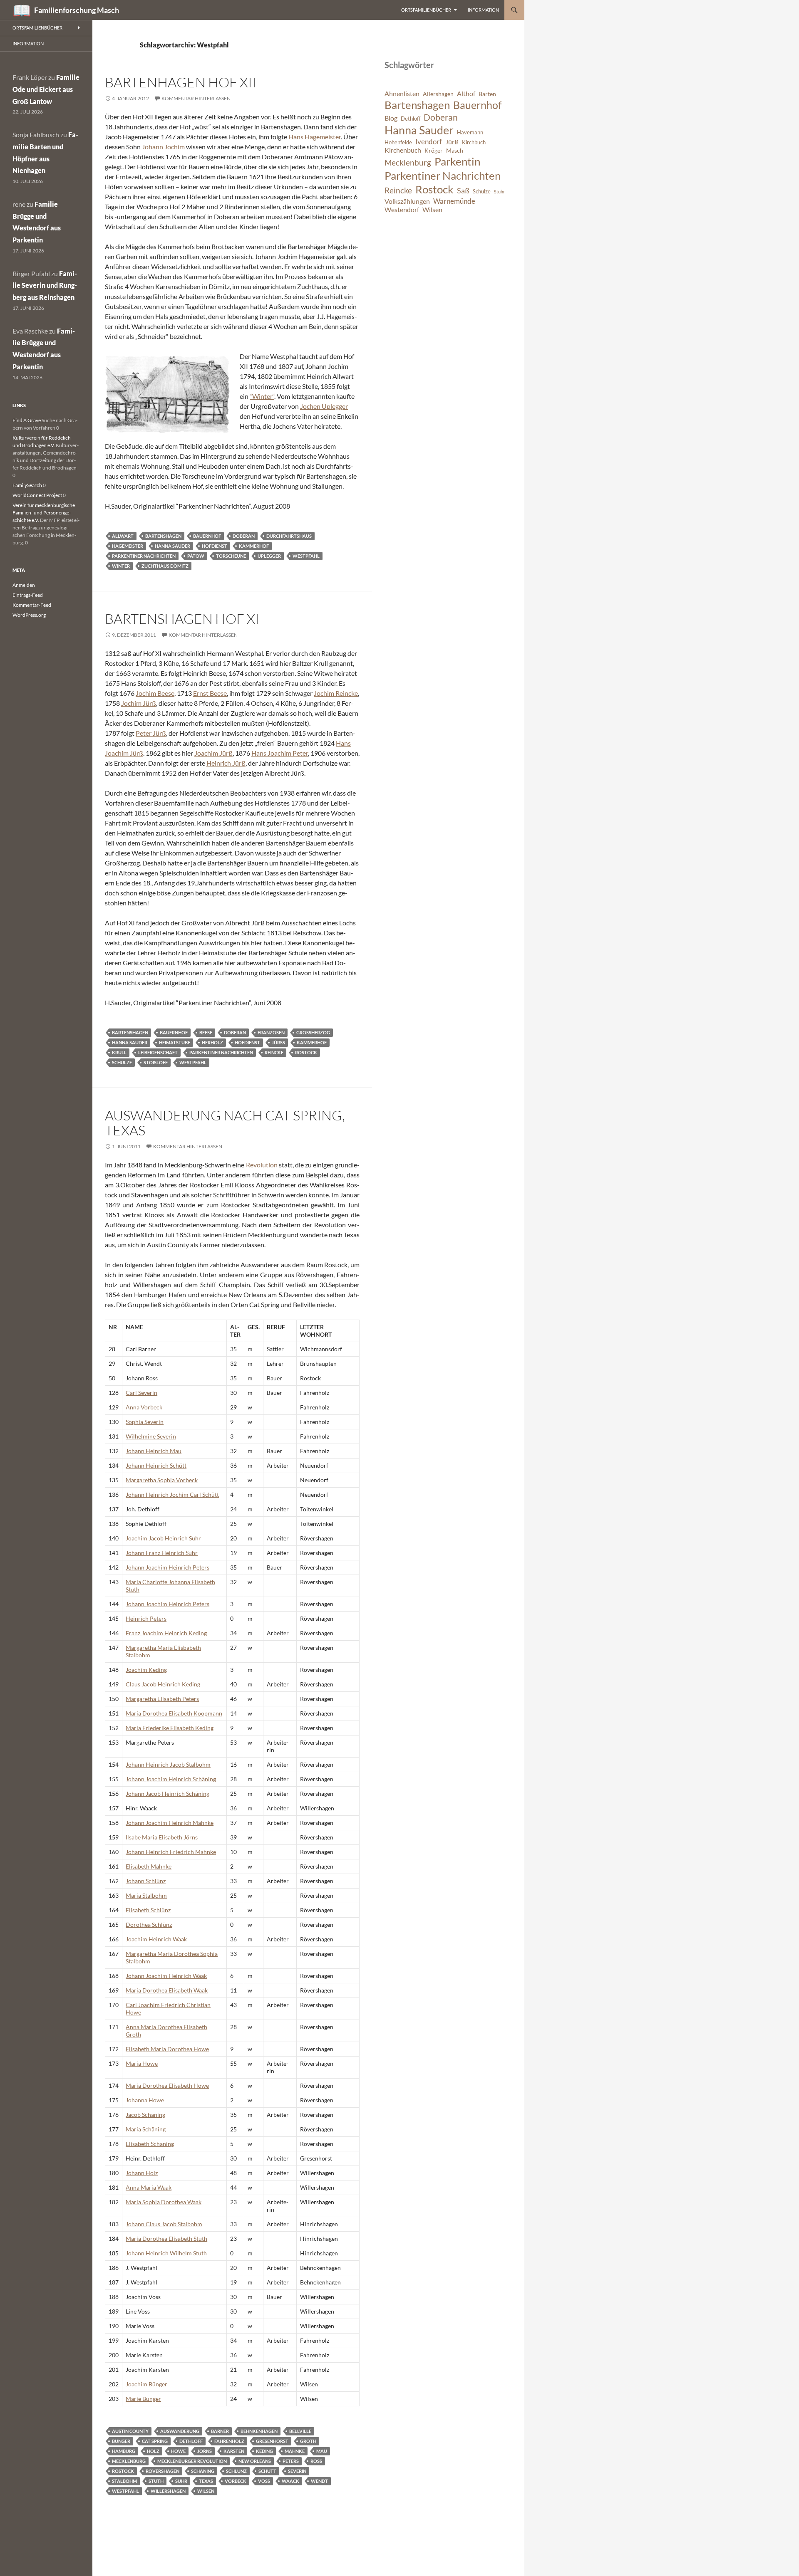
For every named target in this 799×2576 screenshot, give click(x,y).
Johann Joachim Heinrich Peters (167, 1567)
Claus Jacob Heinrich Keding (163, 1684)
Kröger (434, 150)
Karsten (234, 2451)
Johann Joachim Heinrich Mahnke (170, 1823)
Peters (291, 2461)
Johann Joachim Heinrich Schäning (171, 1779)
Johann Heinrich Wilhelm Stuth (166, 2253)
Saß (463, 190)
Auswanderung (180, 2431)
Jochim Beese (155, 693)
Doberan (244, 536)
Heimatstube (175, 1042)
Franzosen (271, 1032)
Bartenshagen (163, 536)
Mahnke (295, 2451)
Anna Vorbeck (144, 1407)
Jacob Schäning (145, 2115)
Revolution (262, 1165)
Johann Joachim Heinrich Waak (166, 1976)
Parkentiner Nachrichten (144, 556)
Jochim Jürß (139, 703)
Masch (455, 150)
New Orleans (255, 2461)
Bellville (300, 2431)
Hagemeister (128, 546)
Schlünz (236, 2471)
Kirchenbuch (403, 150)
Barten (487, 94)
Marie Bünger (143, 2399)
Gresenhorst (272, 2441)
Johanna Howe (145, 2100)
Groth (308, 2441)
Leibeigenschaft (158, 1052)
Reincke (274, 1052)
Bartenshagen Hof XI (182, 619)
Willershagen (168, 2491)
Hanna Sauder (172, 546)
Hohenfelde (398, 142)
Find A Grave (27, 420)
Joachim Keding (146, 1670)
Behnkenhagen (259, 2431)
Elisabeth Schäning (150, 2144)
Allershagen (438, 94)
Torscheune (231, 556)
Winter (121, 566)
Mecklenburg (129, 2461)
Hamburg (124, 2451)
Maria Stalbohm (146, 1895)
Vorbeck (236, 2481)
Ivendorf (429, 142)
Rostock (306, 1052)
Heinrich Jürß (226, 763)
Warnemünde (454, 201)
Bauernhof (207, 536)
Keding (264, 2451)
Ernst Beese (210, 693)
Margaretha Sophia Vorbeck (162, 1480)
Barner (220, 2431)
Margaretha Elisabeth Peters (162, 1699)
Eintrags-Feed (28, 595)
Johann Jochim (163, 147)
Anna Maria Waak (149, 2187)
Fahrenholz (229, 2441)
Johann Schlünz (146, 1881)
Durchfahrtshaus (289, 536)
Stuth (156, 2481)
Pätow (196, 556)
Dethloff (191, 2441)
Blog (391, 118)
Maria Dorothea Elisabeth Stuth (166, 2239)
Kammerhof (254, 546)
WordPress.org (29, 615)
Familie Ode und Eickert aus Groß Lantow (46, 89)
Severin (297, 2471)
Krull (119, 1052)
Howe (178, 2451)
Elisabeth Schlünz (148, 1910)
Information (483, 10)
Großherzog (313, 1032)
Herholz (212, 1042)
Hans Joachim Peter (280, 753)
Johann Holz (142, 2173)
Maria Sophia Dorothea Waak (164, 2202)
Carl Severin (141, 1393)
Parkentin (457, 161)
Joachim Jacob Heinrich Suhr (163, 1538)
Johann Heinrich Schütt (156, 1465)
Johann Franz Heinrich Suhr (162, 1553)
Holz (153, 2451)
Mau (322, 2451)
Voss (264, 2481)
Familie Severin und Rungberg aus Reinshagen (45, 286)
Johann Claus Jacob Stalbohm (164, 2224)
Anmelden (24, 585)
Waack (290, 2481)
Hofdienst (215, 546)
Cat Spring (155, 2441)
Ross (316, 2461)
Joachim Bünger (146, 2384)
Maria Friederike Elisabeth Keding (170, 1728)
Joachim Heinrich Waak (156, 1939)
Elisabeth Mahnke (149, 1866)
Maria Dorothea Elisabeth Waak (167, 1990)
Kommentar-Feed (32, 605)
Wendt (319, 2481)
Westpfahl (306, 556)
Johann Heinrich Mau (154, 1451)
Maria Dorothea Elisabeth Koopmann (174, 1713)
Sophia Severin (145, 1422)
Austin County (130, 2431)
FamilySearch (27, 485)
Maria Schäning (146, 2129)
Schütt (267, 2471)
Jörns (205, 2451)
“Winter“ (262, 396)
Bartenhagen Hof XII (181, 82)
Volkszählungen (407, 201)
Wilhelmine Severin (151, 1436)
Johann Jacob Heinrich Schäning (167, 1794)
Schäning (203, 2471)
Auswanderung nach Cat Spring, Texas (225, 1123)
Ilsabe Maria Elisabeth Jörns (162, 1837)
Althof (466, 94)
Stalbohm (124, 2481)
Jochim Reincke (336, 693)
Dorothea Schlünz (149, 1925)
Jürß (278, 1042)
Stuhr (499, 192)
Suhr (181, 2481)
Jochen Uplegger (324, 406)
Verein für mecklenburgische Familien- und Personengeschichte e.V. (44, 513)
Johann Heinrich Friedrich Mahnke (171, 1852)
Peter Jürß (151, 733)
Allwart (123, 536)
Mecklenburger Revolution (192, 2461)
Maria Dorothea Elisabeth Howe (167, 2085)
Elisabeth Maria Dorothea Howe (167, 2049)
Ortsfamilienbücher (426, 10)
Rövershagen (163, 2471)
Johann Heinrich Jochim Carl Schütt (172, 1494)
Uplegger (269, 556)
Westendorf (402, 210)
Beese (206, 1032)
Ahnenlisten (402, 94)
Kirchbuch (474, 142)
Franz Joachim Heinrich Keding (166, 1633)
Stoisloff (156, 1062)
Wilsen (206, 2491)
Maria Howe (142, 2063)
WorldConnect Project (37, 495)
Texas (206, 2481)
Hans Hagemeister (315, 137)
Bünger (121, 2441)
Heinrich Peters (146, 1618)
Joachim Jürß (213, 753)
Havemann (470, 132)
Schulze (122, 1062)
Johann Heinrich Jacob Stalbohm (168, 1764)
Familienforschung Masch (77, 10)
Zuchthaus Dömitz (165, 566)
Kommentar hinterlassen (196, 98)
